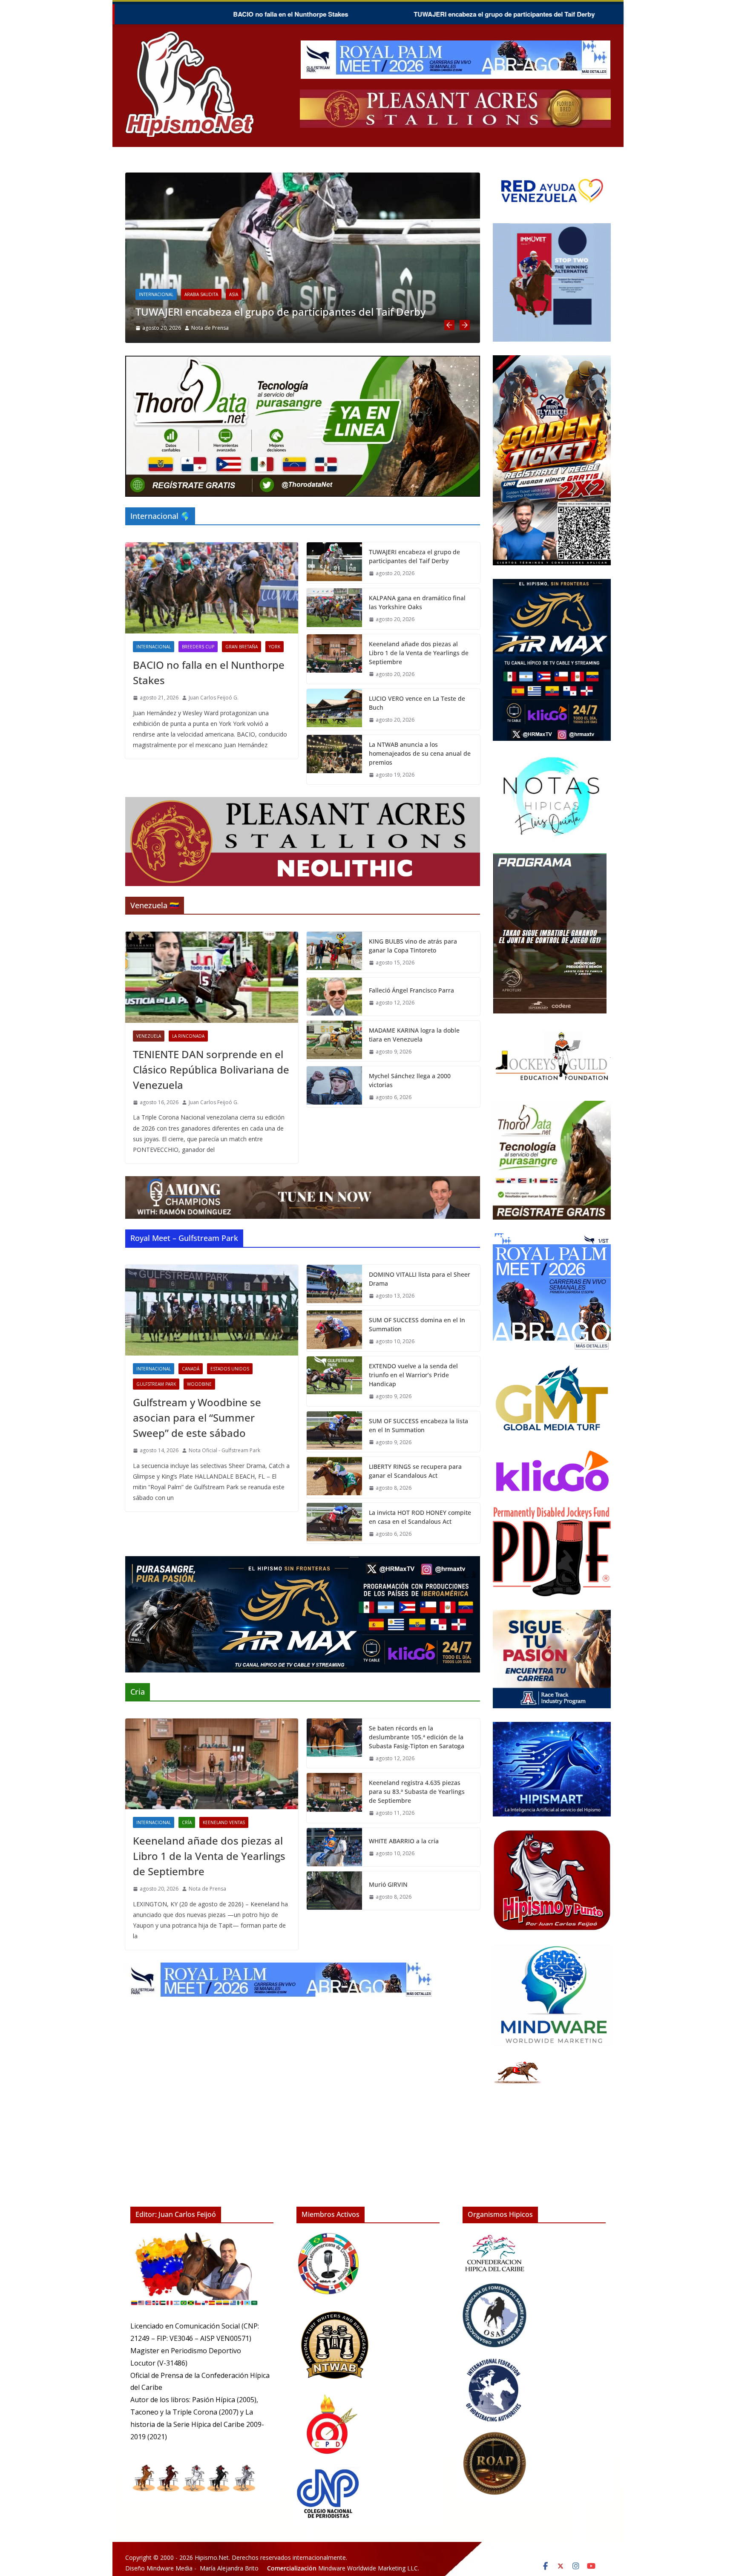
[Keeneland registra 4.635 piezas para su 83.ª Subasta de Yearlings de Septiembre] (334, 1798)
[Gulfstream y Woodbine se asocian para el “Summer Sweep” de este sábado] (212, 1310)
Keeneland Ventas (224, 1822)
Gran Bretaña (241, 647)
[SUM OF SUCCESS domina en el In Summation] (334, 1331)
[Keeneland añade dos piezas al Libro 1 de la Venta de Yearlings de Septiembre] (334, 659)
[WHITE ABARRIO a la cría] (334, 1847)
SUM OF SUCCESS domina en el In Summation (417, 1324)
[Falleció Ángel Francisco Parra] (334, 997)
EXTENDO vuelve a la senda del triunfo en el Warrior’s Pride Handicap (413, 1375)
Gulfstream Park (156, 1384)
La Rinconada (188, 1036)
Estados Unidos (230, 1369)
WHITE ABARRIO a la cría (404, 1841)
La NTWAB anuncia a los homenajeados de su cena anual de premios (420, 753)
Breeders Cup (198, 647)
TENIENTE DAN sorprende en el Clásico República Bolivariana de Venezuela (211, 1069)
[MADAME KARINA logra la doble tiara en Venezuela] (334, 1041)
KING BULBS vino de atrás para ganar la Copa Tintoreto (413, 946)
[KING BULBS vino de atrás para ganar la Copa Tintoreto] (334, 952)
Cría (457, 281)
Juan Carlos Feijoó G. (129, 328)
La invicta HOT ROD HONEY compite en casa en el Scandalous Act (420, 1517)
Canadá (191, 1369)
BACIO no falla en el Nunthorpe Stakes (118, 14)
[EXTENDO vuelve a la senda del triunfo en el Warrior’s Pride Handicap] (334, 1381)
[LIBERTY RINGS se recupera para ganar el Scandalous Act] (334, 1477)
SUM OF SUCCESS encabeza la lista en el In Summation (418, 1425)
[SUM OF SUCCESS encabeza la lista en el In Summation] (334, 1432)
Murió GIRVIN (388, 1884)
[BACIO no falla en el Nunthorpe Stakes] (212, 588)
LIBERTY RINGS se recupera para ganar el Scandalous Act (415, 1471)
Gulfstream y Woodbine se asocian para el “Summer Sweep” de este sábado (197, 1418)
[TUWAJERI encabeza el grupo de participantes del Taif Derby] (334, 563)
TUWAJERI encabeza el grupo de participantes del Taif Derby (331, 14)
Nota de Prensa (477, 328)
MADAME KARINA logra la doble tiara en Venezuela (414, 1035)
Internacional (424, 281)
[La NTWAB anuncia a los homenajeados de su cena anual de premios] (334, 760)
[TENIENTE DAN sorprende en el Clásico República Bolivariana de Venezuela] (212, 977)
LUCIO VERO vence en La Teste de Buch (417, 703)
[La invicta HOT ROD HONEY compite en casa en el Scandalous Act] (334, 1523)
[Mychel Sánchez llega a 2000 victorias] (334, 1087)
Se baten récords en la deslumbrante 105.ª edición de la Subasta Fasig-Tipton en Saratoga (417, 1737)
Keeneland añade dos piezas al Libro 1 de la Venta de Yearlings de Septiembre (419, 653)
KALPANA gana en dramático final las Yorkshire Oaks (567, 14)
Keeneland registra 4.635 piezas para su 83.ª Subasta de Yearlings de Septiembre (417, 1792)
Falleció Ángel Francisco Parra (411, 990)
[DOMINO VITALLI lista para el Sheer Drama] (334, 1285)
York (147, 294)
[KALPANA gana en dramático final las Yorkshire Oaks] (216, 178)
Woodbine (199, 1384)
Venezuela (149, 1036)
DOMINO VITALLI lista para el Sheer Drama (420, 1279)
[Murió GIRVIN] (334, 1891)
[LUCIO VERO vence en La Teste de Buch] (334, 709)
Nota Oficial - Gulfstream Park (224, 1450)
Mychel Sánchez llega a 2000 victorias (410, 1080)
